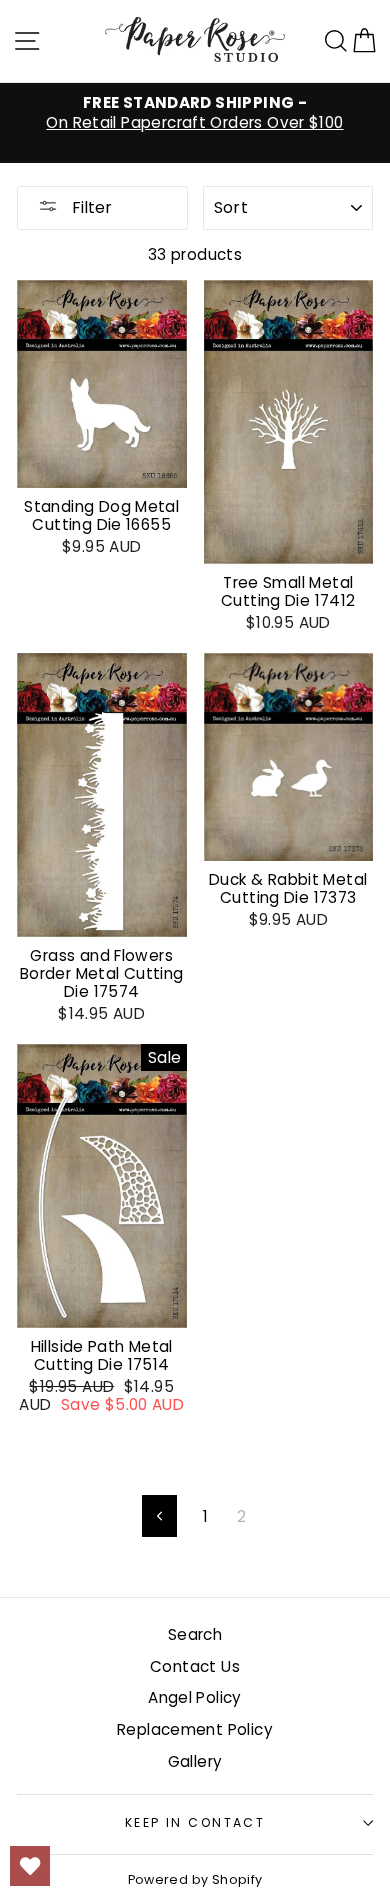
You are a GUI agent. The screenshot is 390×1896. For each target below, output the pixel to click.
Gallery (195, 1761)
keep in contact (195, 1822)
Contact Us (195, 1666)
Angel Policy (195, 1697)
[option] (195, 113)
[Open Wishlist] (30, 1866)
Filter (90, 207)
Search (195, 1634)
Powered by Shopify (195, 1879)
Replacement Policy (195, 1729)
